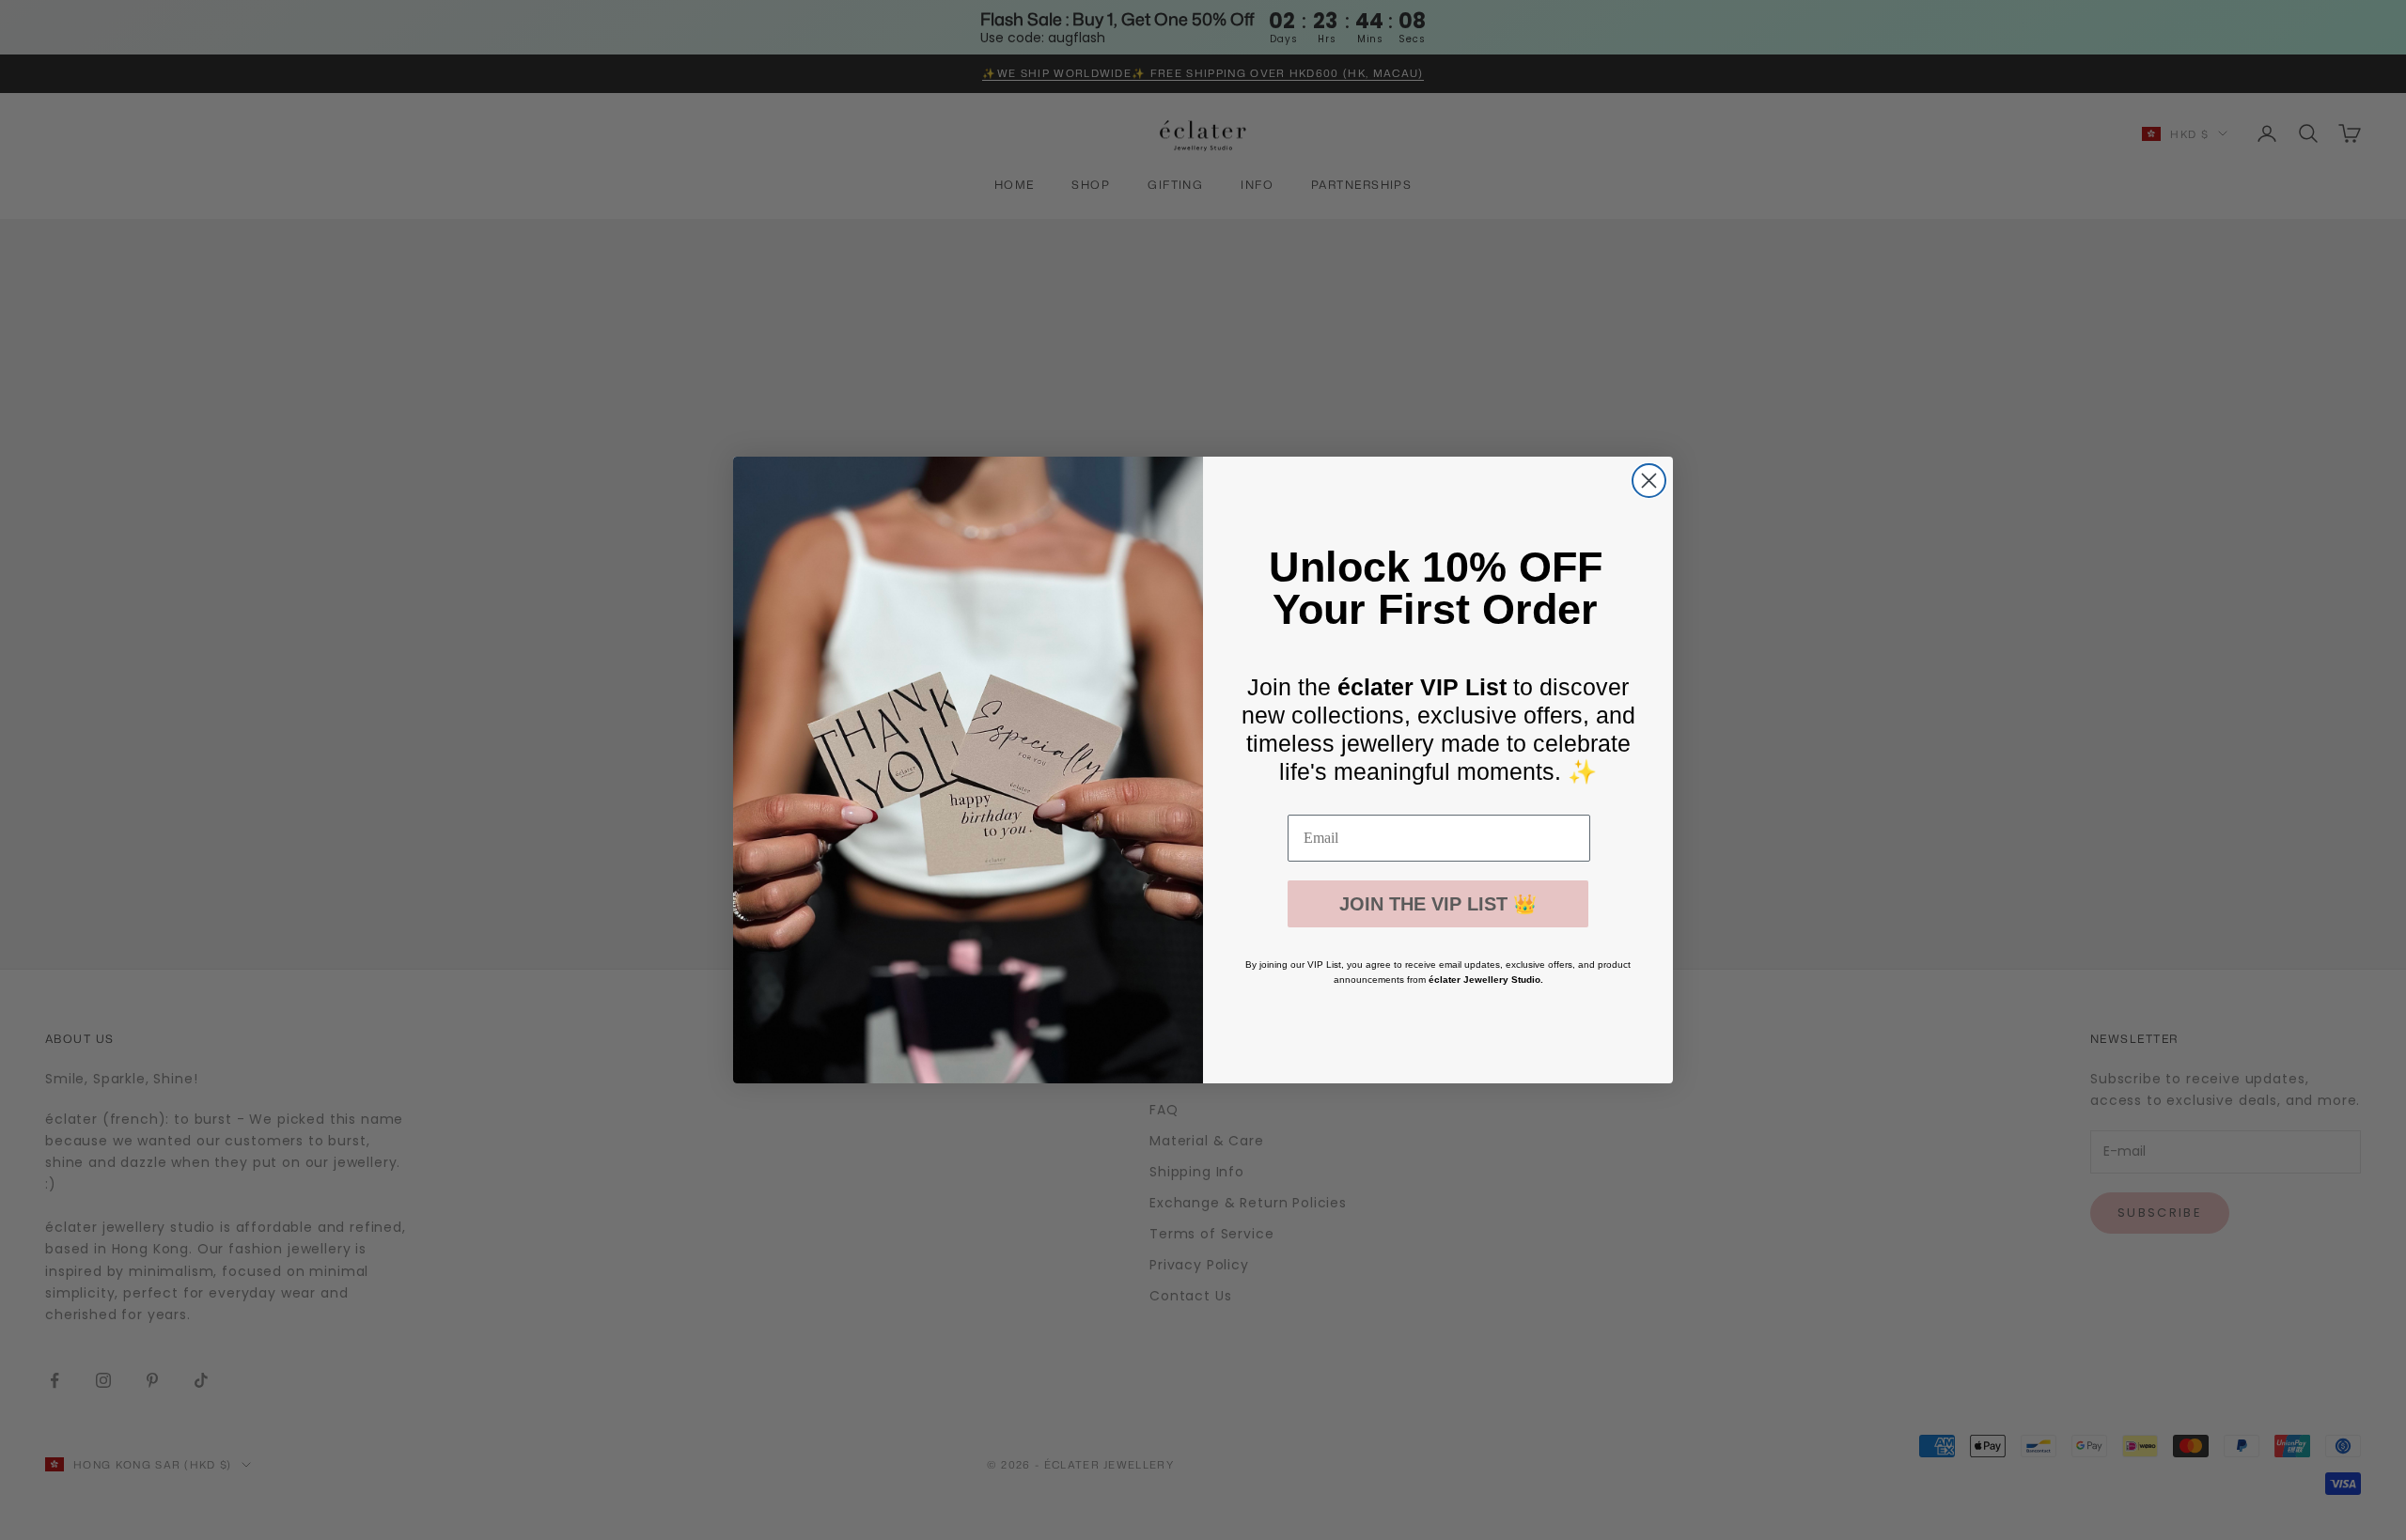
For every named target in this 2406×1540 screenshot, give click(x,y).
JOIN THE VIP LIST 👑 (1438, 904)
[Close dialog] (1649, 481)
